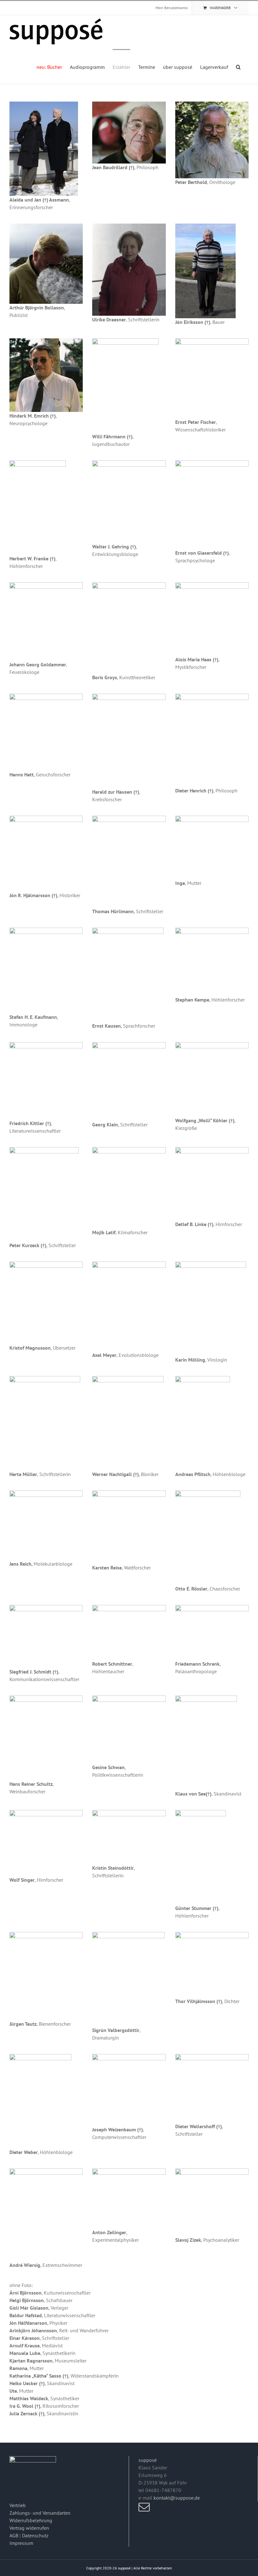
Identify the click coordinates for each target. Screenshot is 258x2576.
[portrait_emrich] (46, 341)
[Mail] (144, 2507)
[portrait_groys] (129, 585)
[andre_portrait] (46, 2171)
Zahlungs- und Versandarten (40, 2513)
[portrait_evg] (212, 463)
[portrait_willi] (125, 341)
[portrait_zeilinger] (129, 2171)
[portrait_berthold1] (212, 104)
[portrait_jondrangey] (205, 226)
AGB (14, 2535)
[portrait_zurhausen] (129, 696)
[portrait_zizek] (212, 2171)
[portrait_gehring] (129, 463)
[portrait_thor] (212, 1935)
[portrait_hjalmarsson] (46, 818)
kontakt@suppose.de (177, 2498)
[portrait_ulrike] (129, 226)
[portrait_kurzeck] (44, 1150)
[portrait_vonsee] (206, 1698)
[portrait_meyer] (129, 1264)
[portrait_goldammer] (46, 585)
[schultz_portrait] (46, 1698)
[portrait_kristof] (46, 1264)
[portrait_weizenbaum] (129, 2057)
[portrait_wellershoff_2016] (212, 2057)
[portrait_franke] (38, 463)
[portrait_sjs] (46, 1607)
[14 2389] (129, 1698)
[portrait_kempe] (212, 930)
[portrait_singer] (46, 1813)
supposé (148, 2460)
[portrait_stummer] (201, 1813)
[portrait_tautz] (46, 1935)
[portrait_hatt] (46, 696)
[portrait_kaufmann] (46, 930)
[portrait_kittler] (46, 1045)
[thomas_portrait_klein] (129, 818)
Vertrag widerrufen (29, 2528)
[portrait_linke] (212, 1150)
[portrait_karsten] (129, 1493)
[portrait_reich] (46, 1493)
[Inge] (212, 818)
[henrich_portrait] (212, 696)
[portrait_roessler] (208, 1493)
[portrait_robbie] (129, 1607)
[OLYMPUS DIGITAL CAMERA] (40, 2057)
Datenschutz (35, 2535)
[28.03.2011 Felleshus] (129, 1813)
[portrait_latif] (129, 1150)
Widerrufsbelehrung (31, 2520)
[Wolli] (212, 1045)
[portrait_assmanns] (44, 104)
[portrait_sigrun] (128, 1935)
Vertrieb (18, 2505)
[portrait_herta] (45, 1379)
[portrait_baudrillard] (129, 104)
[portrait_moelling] (211, 1264)
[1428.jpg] (203, 1379)
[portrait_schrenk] (212, 1607)
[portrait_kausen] (128, 930)
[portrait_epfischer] (212, 341)
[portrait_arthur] (46, 226)
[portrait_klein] (129, 1045)
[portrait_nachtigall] (128, 1379)
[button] (238, 67)
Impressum (21, 2543)
